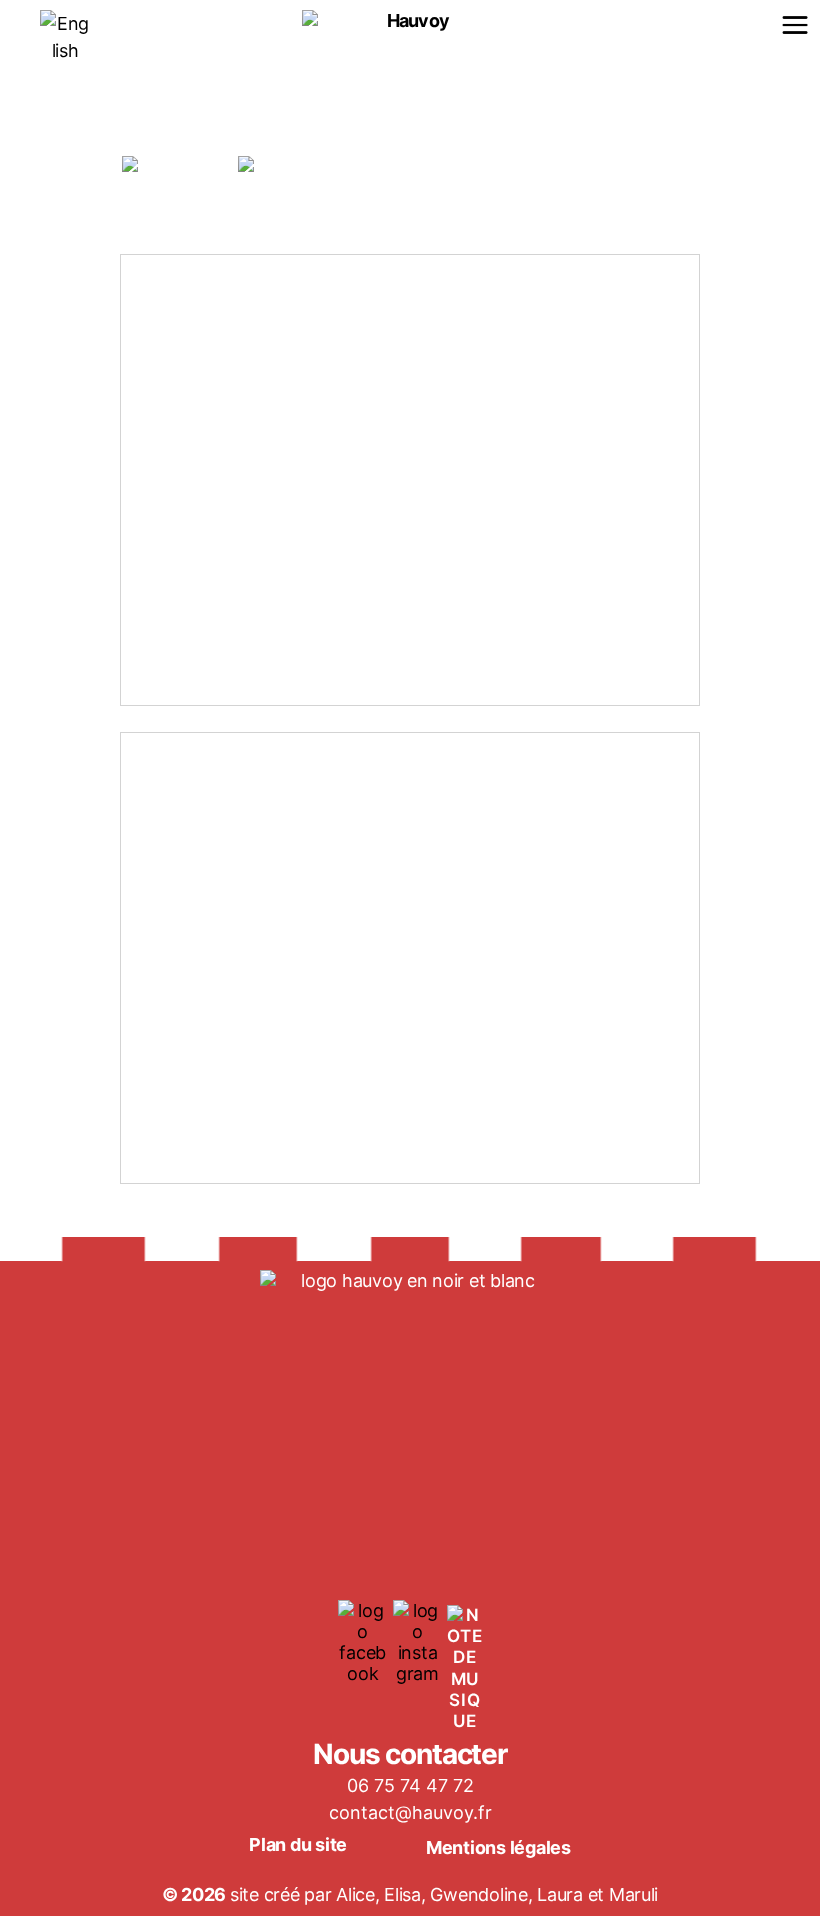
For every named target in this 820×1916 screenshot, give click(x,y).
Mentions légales (498, 1847)
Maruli (633, 1894)
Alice (355, 1894)
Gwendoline (478, 1894)
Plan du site (298, 1844)
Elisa (402, 1894)
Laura (562, 1894)
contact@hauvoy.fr (410, 1812)
